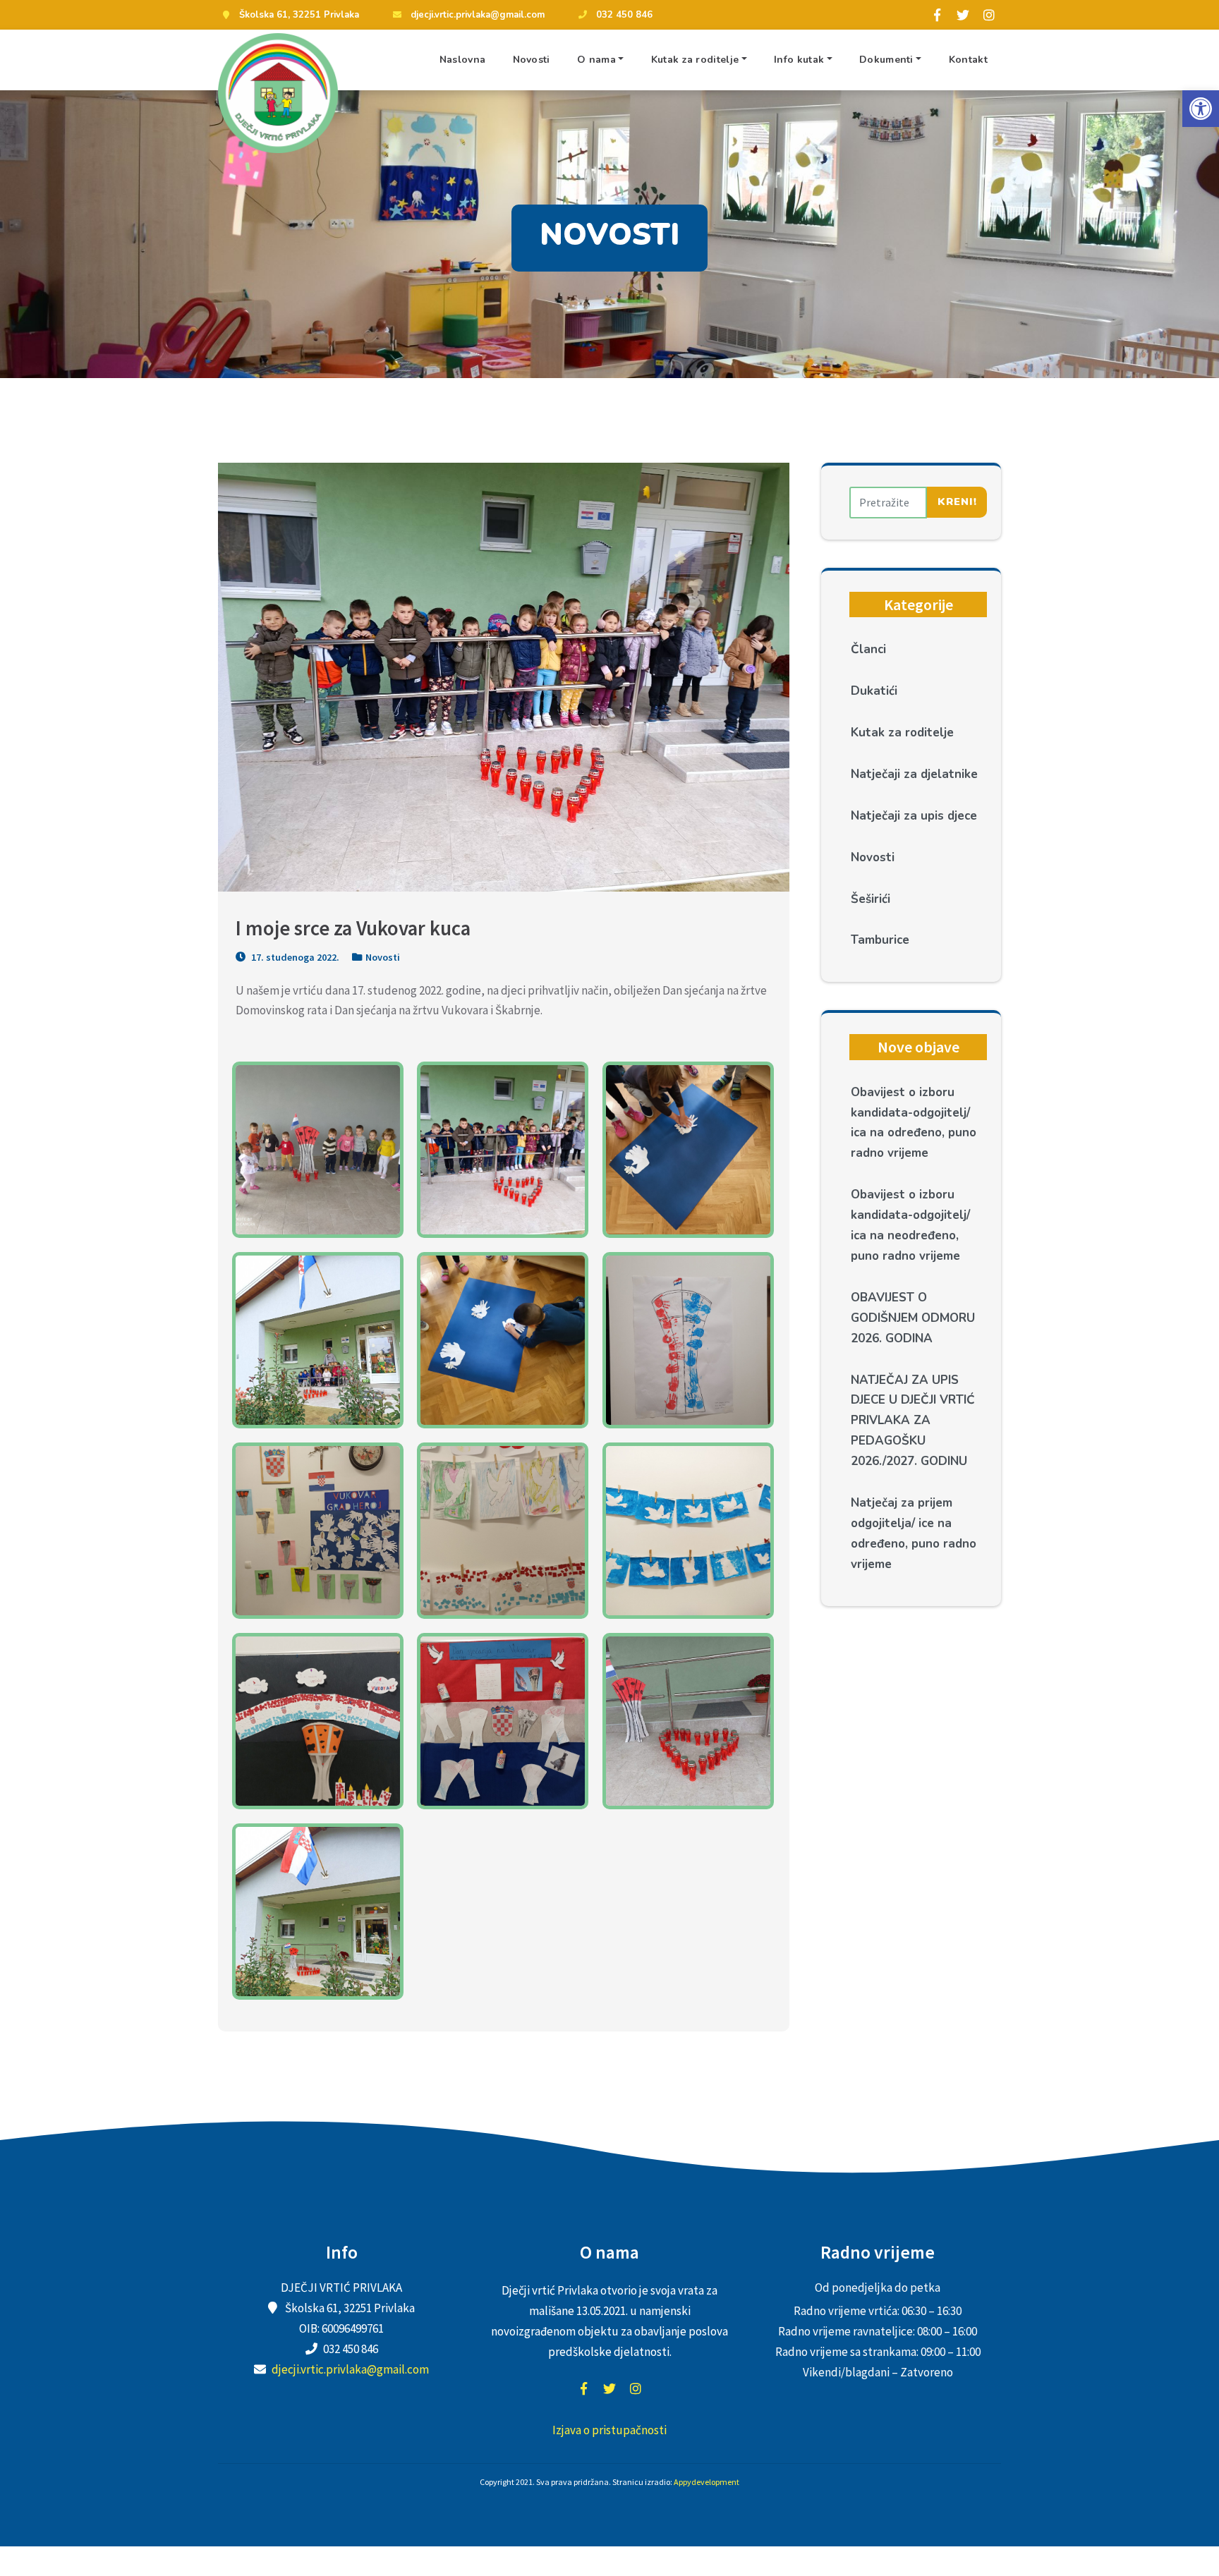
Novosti (532, 60)
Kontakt (968, 60)
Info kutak (799, 60)
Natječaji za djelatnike (914, 774)
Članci (868, 649)
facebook (583, 2388)
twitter (609, 2388)
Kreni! (957, 502)
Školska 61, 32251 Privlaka (299, 15)
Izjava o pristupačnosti (609, 2430)
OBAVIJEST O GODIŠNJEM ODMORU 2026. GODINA (913, 1318)
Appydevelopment (706, 2482)
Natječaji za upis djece (914, 816)
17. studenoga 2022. (294, 957)
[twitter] (963, 15)
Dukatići (874, 691)
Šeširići (871, 899)
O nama (596, 60)
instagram (636, 2388)
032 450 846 (624, 15)
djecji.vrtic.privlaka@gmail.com (478, 15)
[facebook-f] (937, 15)
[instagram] (989, 15)
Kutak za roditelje (695, 60)
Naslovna (462, 60)
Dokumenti (886, 60)
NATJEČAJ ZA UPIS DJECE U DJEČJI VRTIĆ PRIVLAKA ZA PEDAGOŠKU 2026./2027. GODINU (913, 1421)
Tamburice (880, 940)
